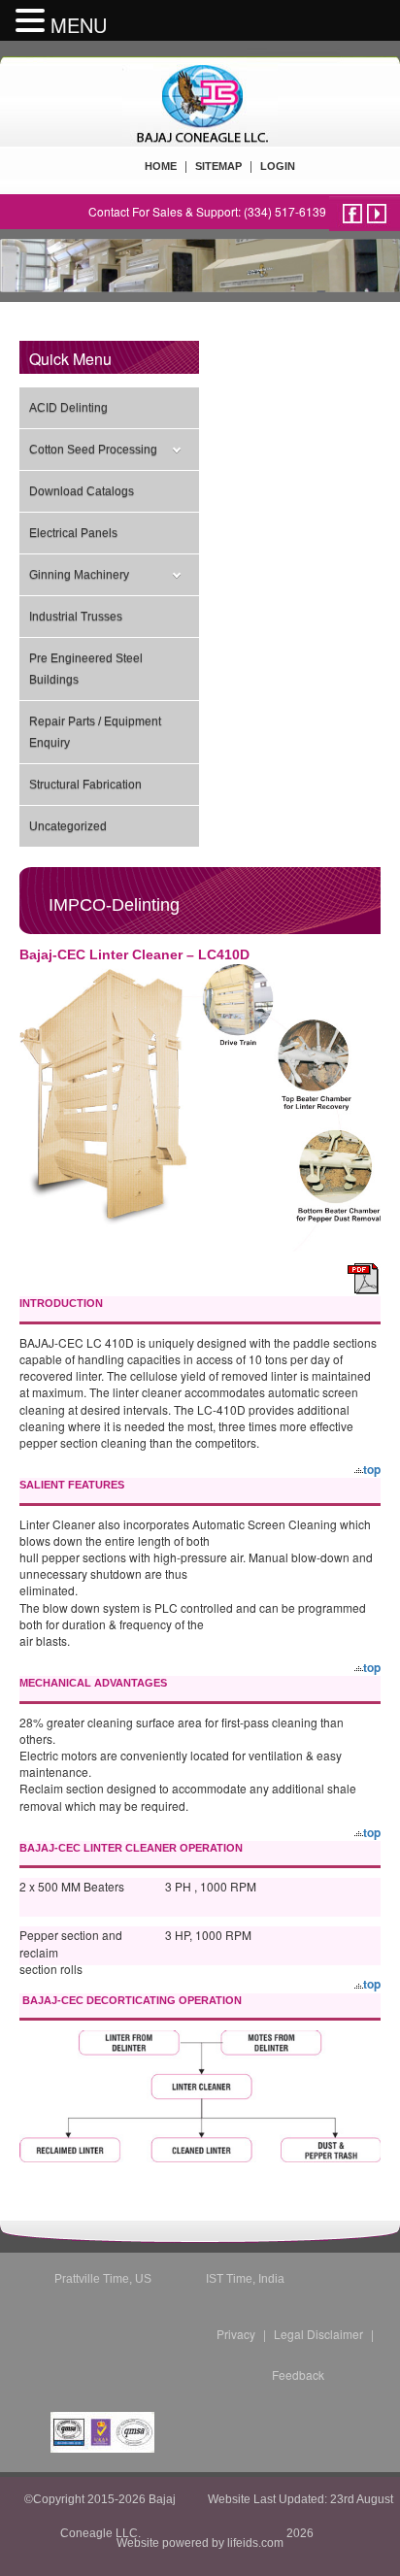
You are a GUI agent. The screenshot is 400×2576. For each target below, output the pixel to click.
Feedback (298, 2375)
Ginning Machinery (79, 575)
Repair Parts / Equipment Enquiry (95, 732)
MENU (79, 25)
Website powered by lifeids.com (200, 2543)
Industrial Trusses (76, 617)
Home (161, 166)
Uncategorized (68, 826)
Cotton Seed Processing (93, 450)
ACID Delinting (68, 408)
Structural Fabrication (85, 785)
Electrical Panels (73, 533)
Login (278, 166)
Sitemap (218, 166)
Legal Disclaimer (318, 2334)
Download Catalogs (82, 491)
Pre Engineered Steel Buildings (86, 669)
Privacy (236, 2334)
